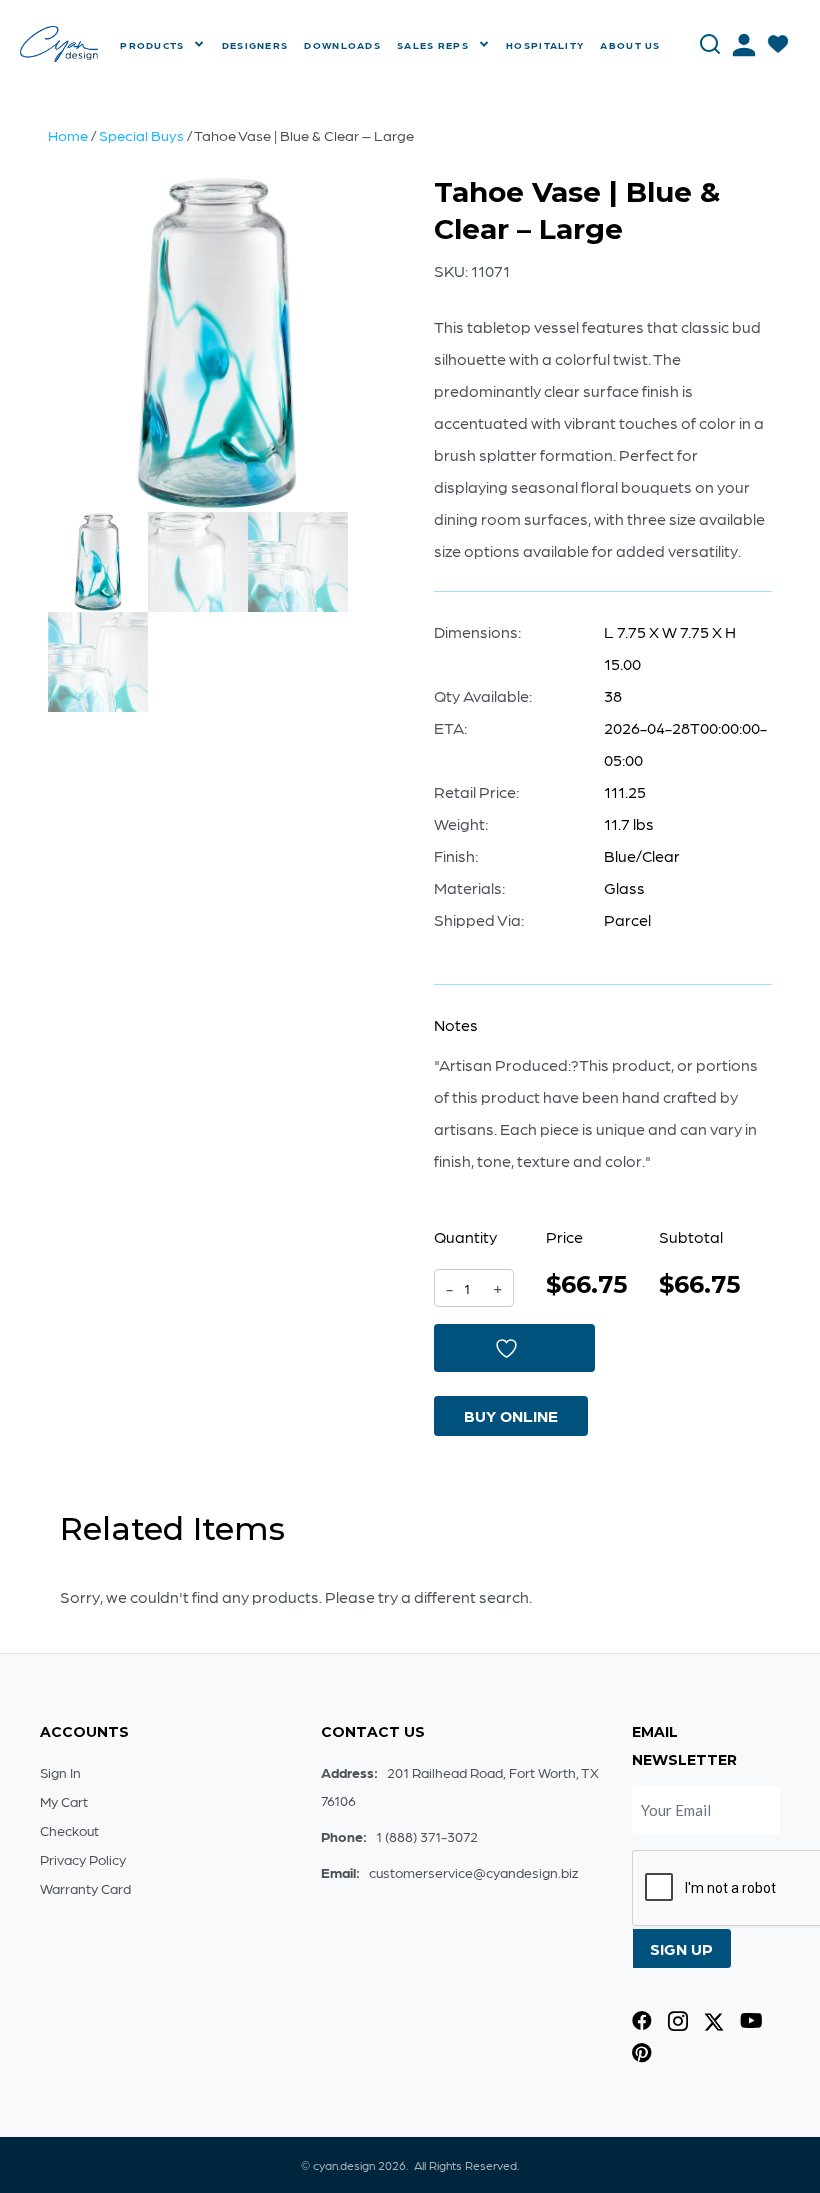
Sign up (681, 1948)
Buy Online (511, 1415)
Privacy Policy (83, 1859)
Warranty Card (85, 1888)
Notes (456, 1024)
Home (68, 135)
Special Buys (141, 135)
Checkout (69, 1830)
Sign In (60, 1772)
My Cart (64, 1801)
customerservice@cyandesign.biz (473, 1872)
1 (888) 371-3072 (427, 1836)
